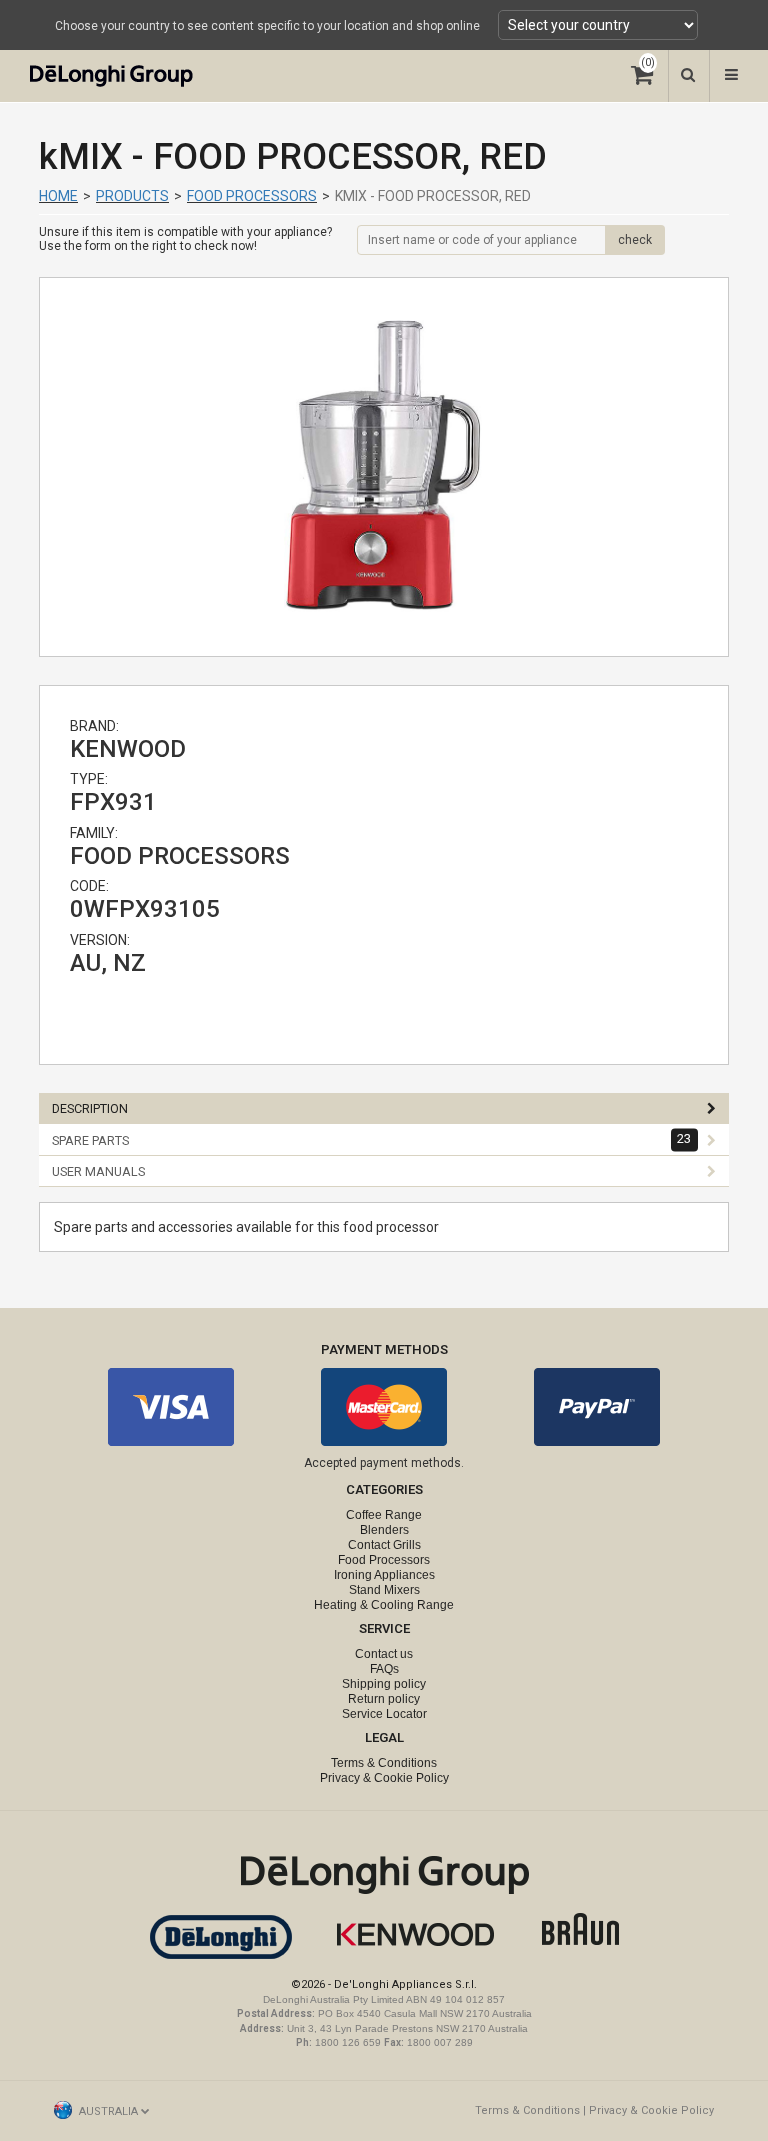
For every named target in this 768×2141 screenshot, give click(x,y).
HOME (58, 196)
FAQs (384, 1669)
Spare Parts (372, 1140)
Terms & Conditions (384, 1763)
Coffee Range (384, 1515)
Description (90, 1108)
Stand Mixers (384, 1590)
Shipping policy (384, 1684)
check (635, 240)
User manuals (98, 1171)
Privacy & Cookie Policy (384, 1778)
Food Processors (252, 196)
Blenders (384, 1530)
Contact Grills (384, 1545)
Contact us (384, 1654)
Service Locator (384, 1714)
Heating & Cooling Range (384, 1605)
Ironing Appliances (384, 1575)
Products (132, 196)
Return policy (384, 1699)
